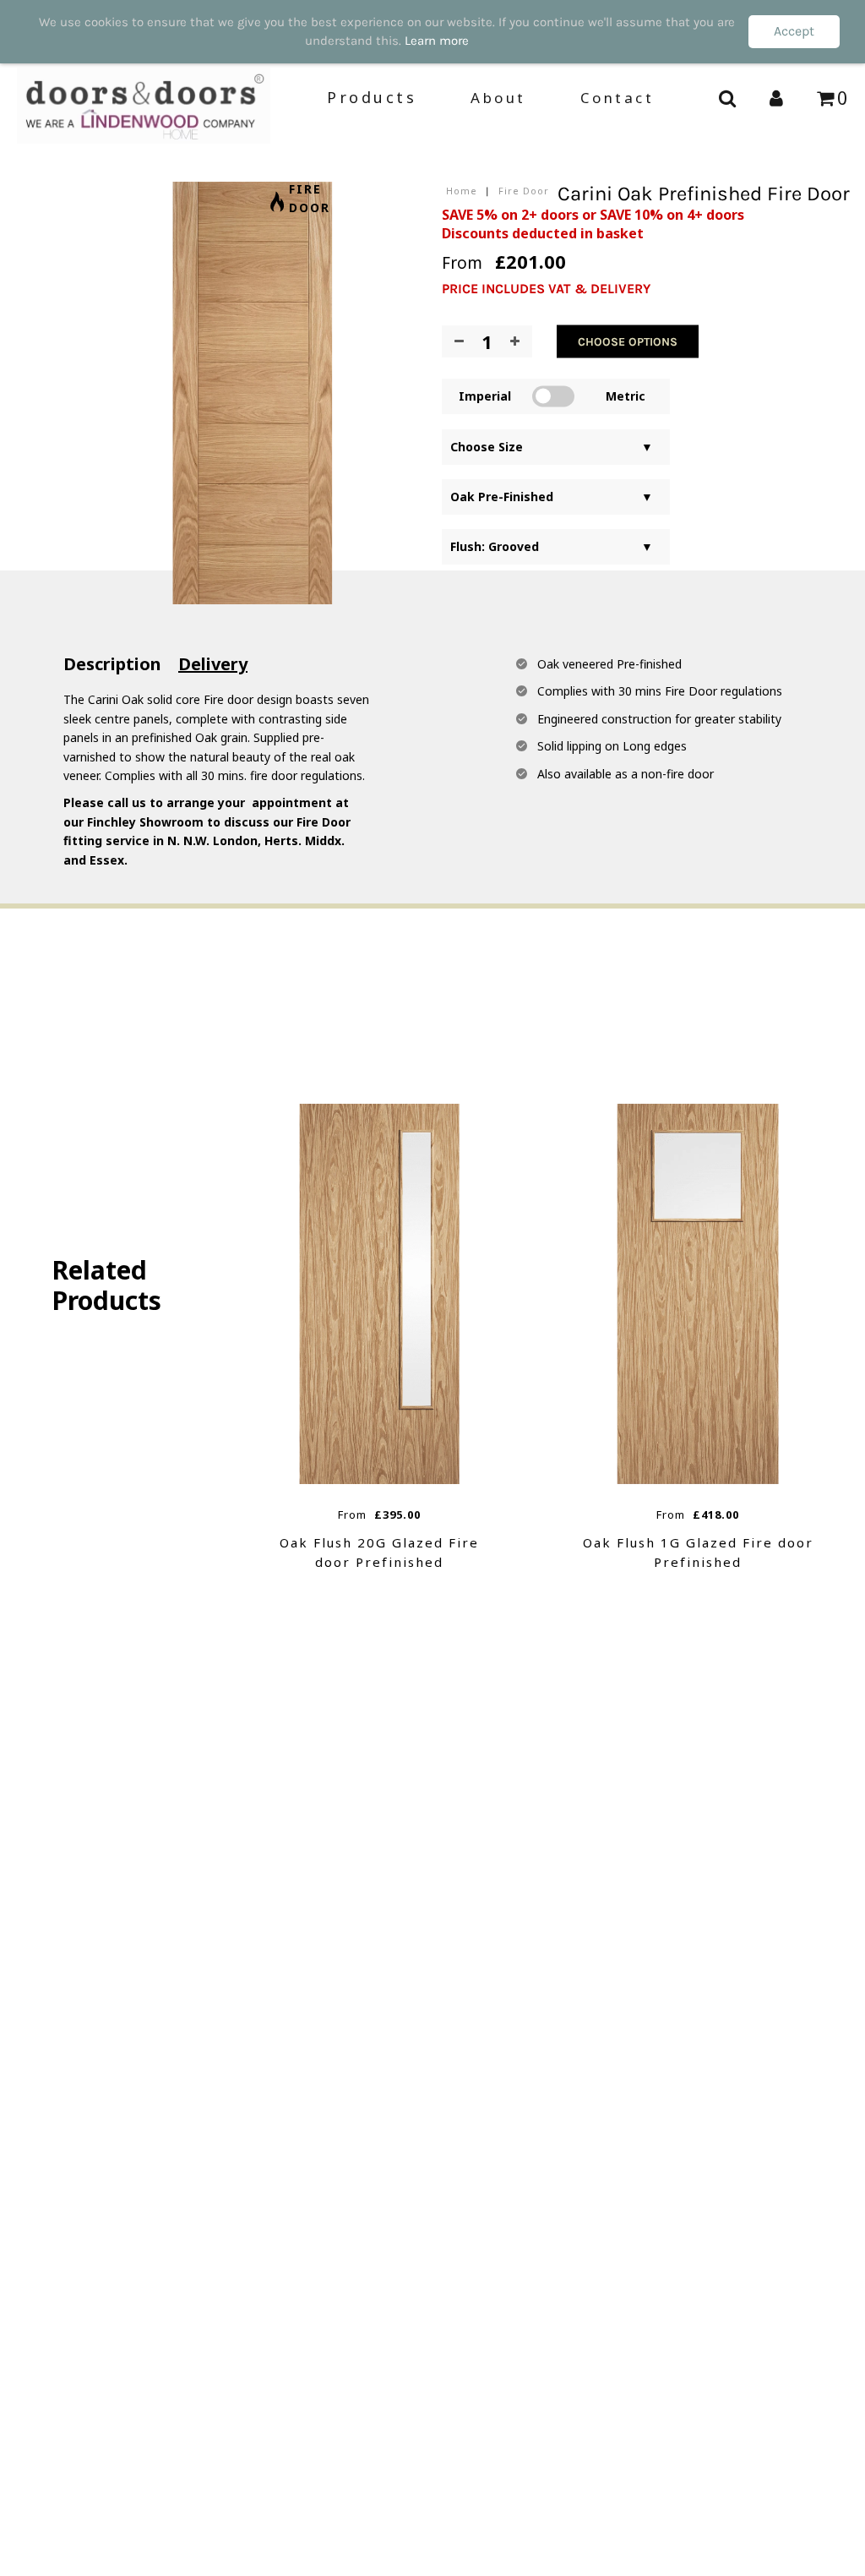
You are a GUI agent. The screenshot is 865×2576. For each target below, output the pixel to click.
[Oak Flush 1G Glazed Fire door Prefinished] (698, 1294)
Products (372, 97)
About (498, 98)
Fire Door (524, 191)
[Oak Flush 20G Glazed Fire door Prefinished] (380, 1294)
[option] (380, 1338)
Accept (794, 31)
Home (462, 191)
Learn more (437, 41)
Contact (617, 98)
